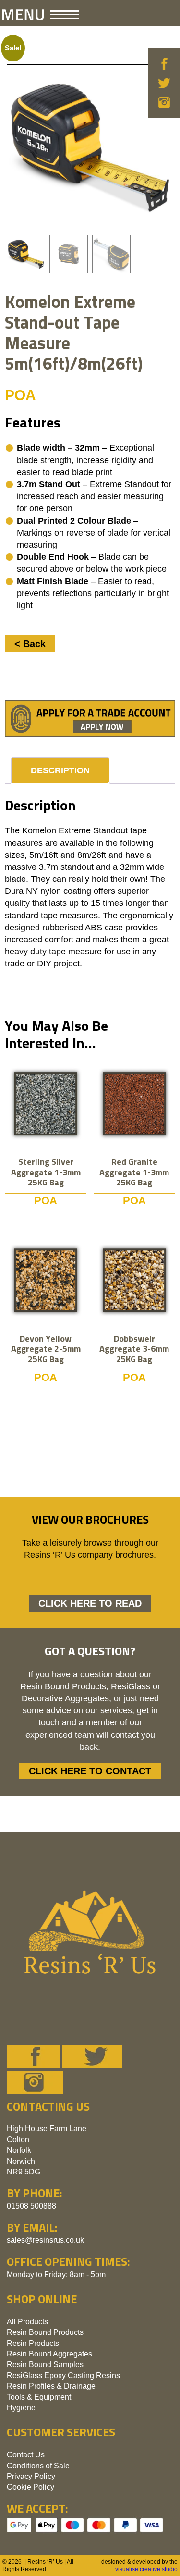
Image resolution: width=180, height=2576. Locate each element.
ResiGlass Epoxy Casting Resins (63, 2375)
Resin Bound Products (45, 2332)
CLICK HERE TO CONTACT (90, 1771)
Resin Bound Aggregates (49, 2354)
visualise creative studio (146, 2569)
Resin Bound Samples (45, 2364)
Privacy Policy (31, 2476)
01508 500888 (31, 2206)
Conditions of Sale (38, 2466)
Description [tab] (60, 770)
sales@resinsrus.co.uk (45, 2240)
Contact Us (26, 2455)
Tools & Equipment (39, 2397)
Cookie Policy (30, 2487)
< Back (30, 644)
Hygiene (21, 2408)
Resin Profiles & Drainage (51, 2386)
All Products (27, 2322)
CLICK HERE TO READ (90, 1603)
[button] (41, 14)
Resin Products (33, 2343)
